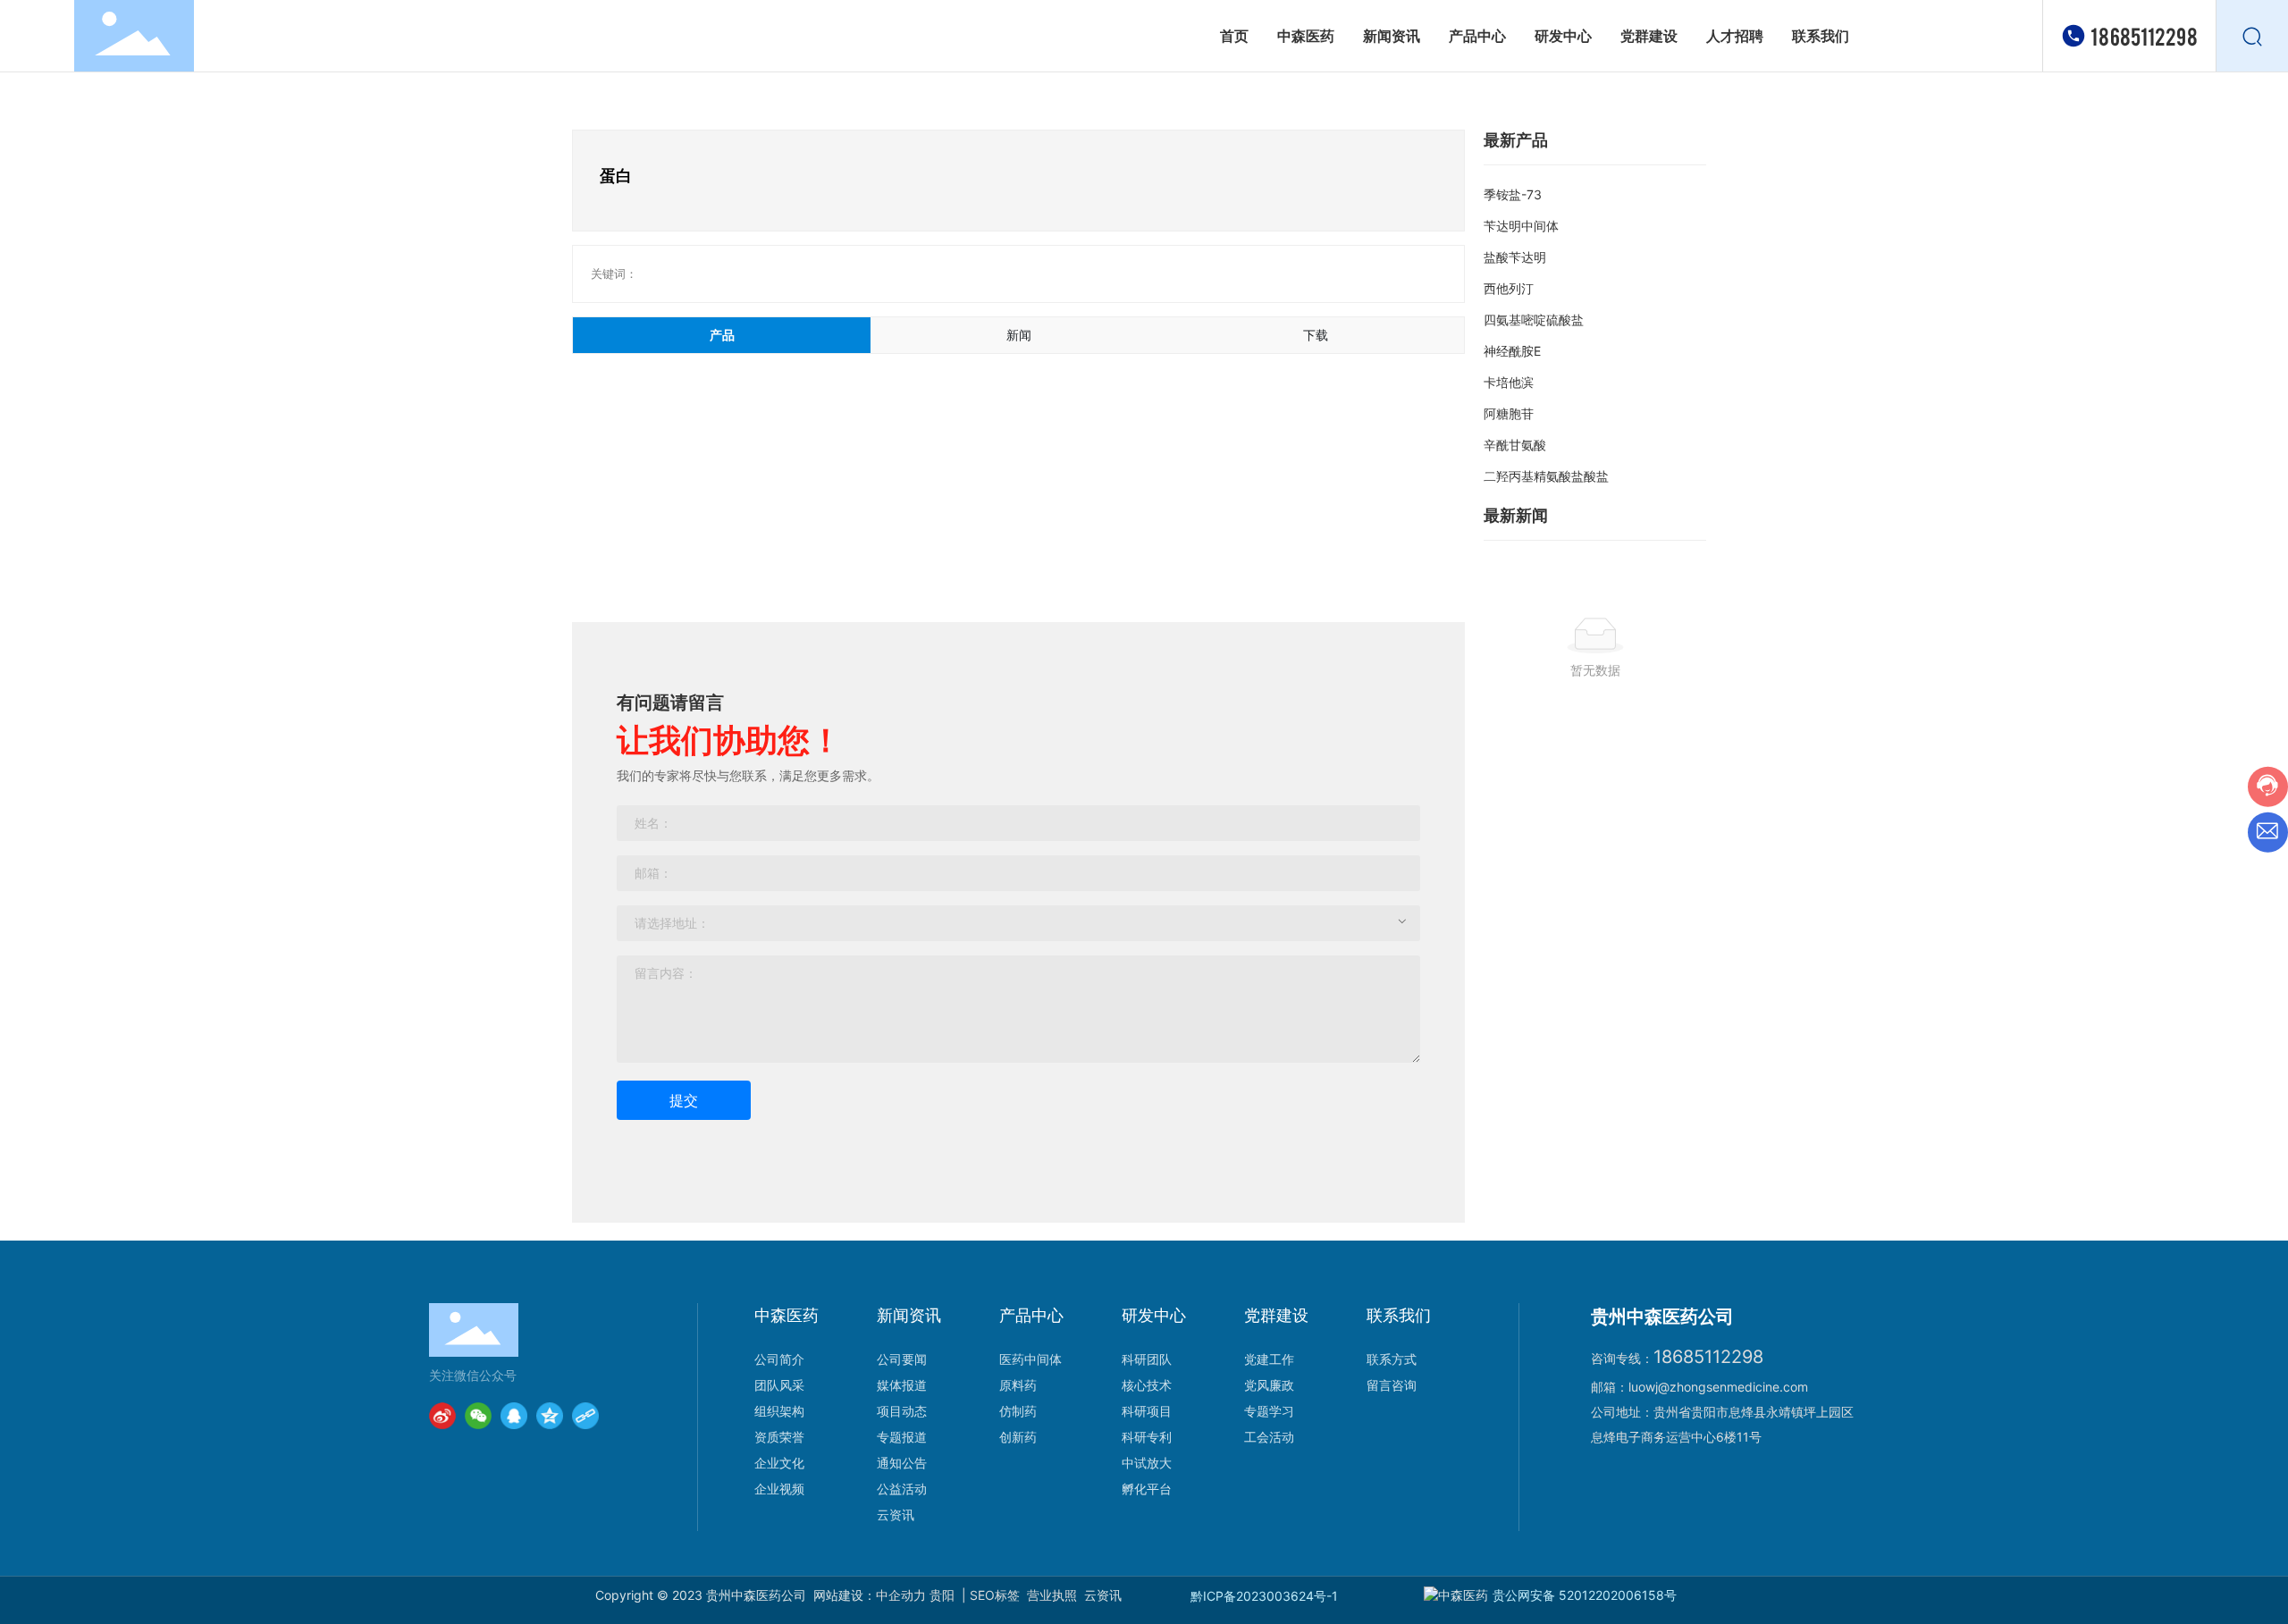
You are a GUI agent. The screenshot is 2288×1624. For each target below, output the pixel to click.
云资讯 (1103, 1595)
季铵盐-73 (1513, 194)
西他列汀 (1509, 288)
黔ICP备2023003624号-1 (1264, 1596)
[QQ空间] (550, 1416)
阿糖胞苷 (1509, 413)
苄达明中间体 (1521, 226)
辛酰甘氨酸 (1515, 445)
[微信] (478, 1416)
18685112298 (2144, 35)
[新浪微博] (442, 1416)
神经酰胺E (1512, 351)
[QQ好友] (514, 1416)
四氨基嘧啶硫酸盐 (1534, 320)
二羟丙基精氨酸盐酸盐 (1546, 476)
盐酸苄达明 (1515, 257)
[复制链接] (585, 1416)
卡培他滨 (1509, 382)
